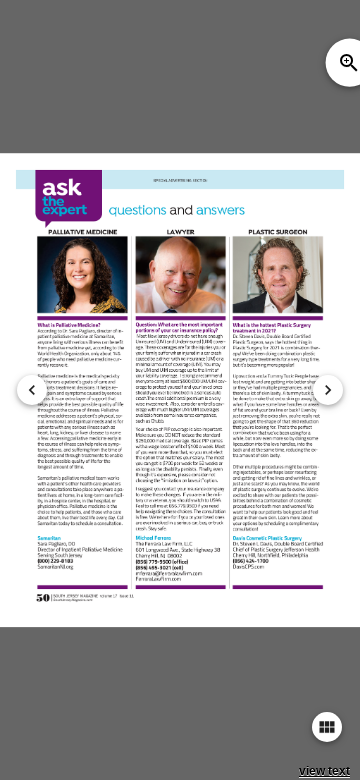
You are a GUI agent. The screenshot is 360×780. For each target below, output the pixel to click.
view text (324, 771)
